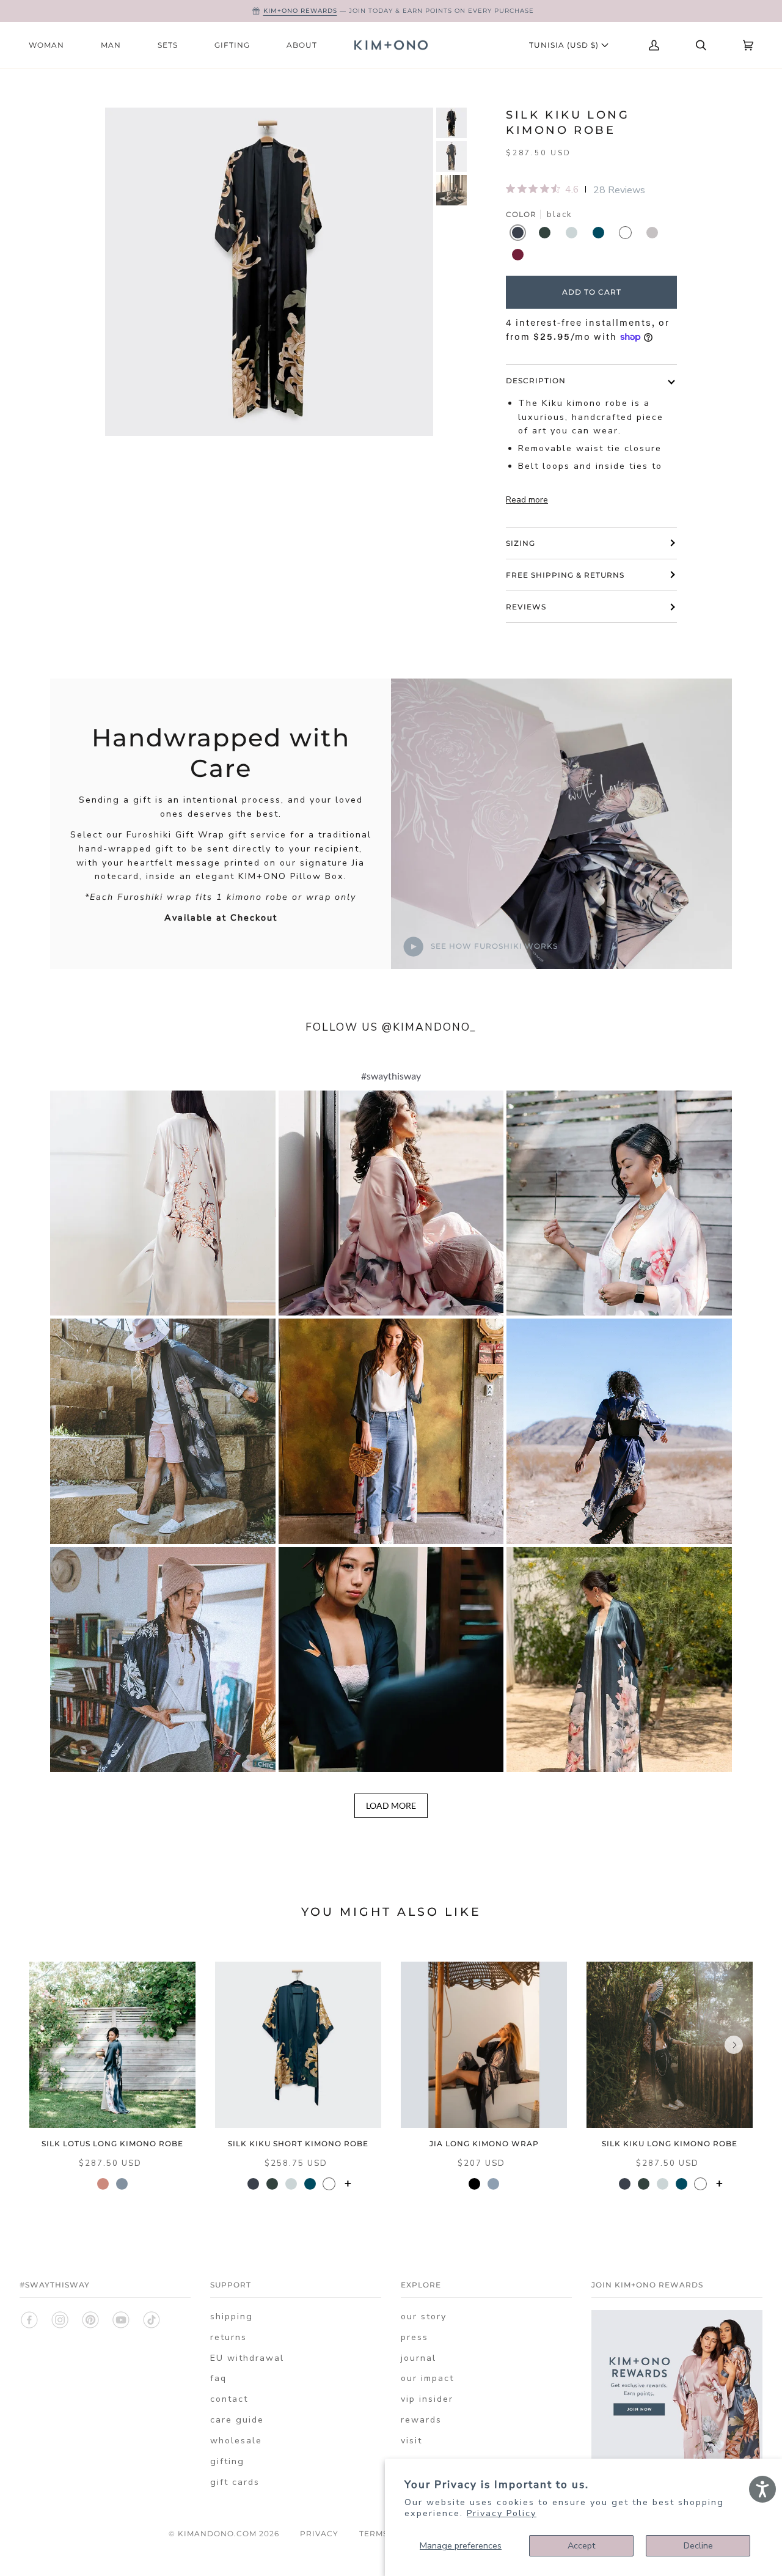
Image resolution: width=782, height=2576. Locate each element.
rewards (421, 2420)
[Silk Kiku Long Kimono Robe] (670, 2045)
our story (424, 2317)
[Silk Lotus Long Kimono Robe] (112, 2045)
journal (418, 2358)
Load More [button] (391, 1805)
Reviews (526, 607)
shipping (232, 2317)
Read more (527, 500)
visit (411, 2441)
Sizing (521, 543)
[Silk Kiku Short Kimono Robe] (298, 2045)
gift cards (235, 2482)
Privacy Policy (502, 2513)
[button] (163, 1203)
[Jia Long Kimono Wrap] (484, 2045)
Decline (698, 2546)
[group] (451, 123)
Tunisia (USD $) (565, 45)
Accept (581, 2546)
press (415, 2337)
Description (536, 381)
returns (228, 2337)
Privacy (319, 2534)
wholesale (236, 2441)
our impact (427, 2378)
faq (218, 2378)
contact (229, 2399)
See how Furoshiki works (493, 946)
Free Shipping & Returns (565, 575)
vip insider (427, 2399)
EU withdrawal (247, 2358)
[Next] (734, 2045)
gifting (227, 2461)
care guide (237, 2420)
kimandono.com (217, 2534)
